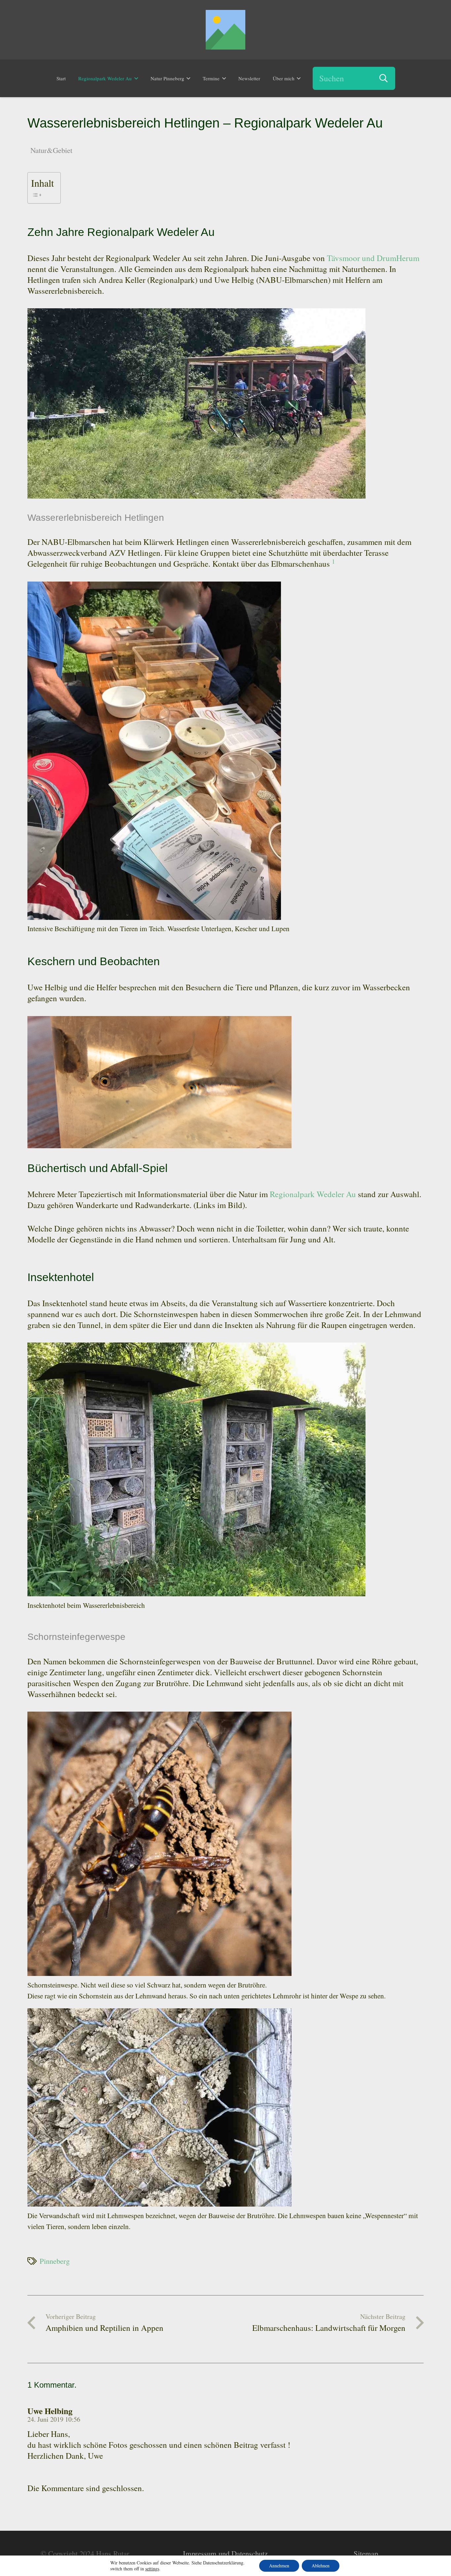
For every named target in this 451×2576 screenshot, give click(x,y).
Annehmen (279, 2566)
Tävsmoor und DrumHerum (373, 258)
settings (152, 2569)
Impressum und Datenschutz (225, 2553)
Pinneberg (55, 2261)
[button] (136, 78)
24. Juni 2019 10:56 (54, 2419)
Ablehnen (321, 2566)
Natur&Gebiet (51, 150)
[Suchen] (384, 78)
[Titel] (225, 30)
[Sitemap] (366, 2554)
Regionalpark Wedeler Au (313, 1194)
